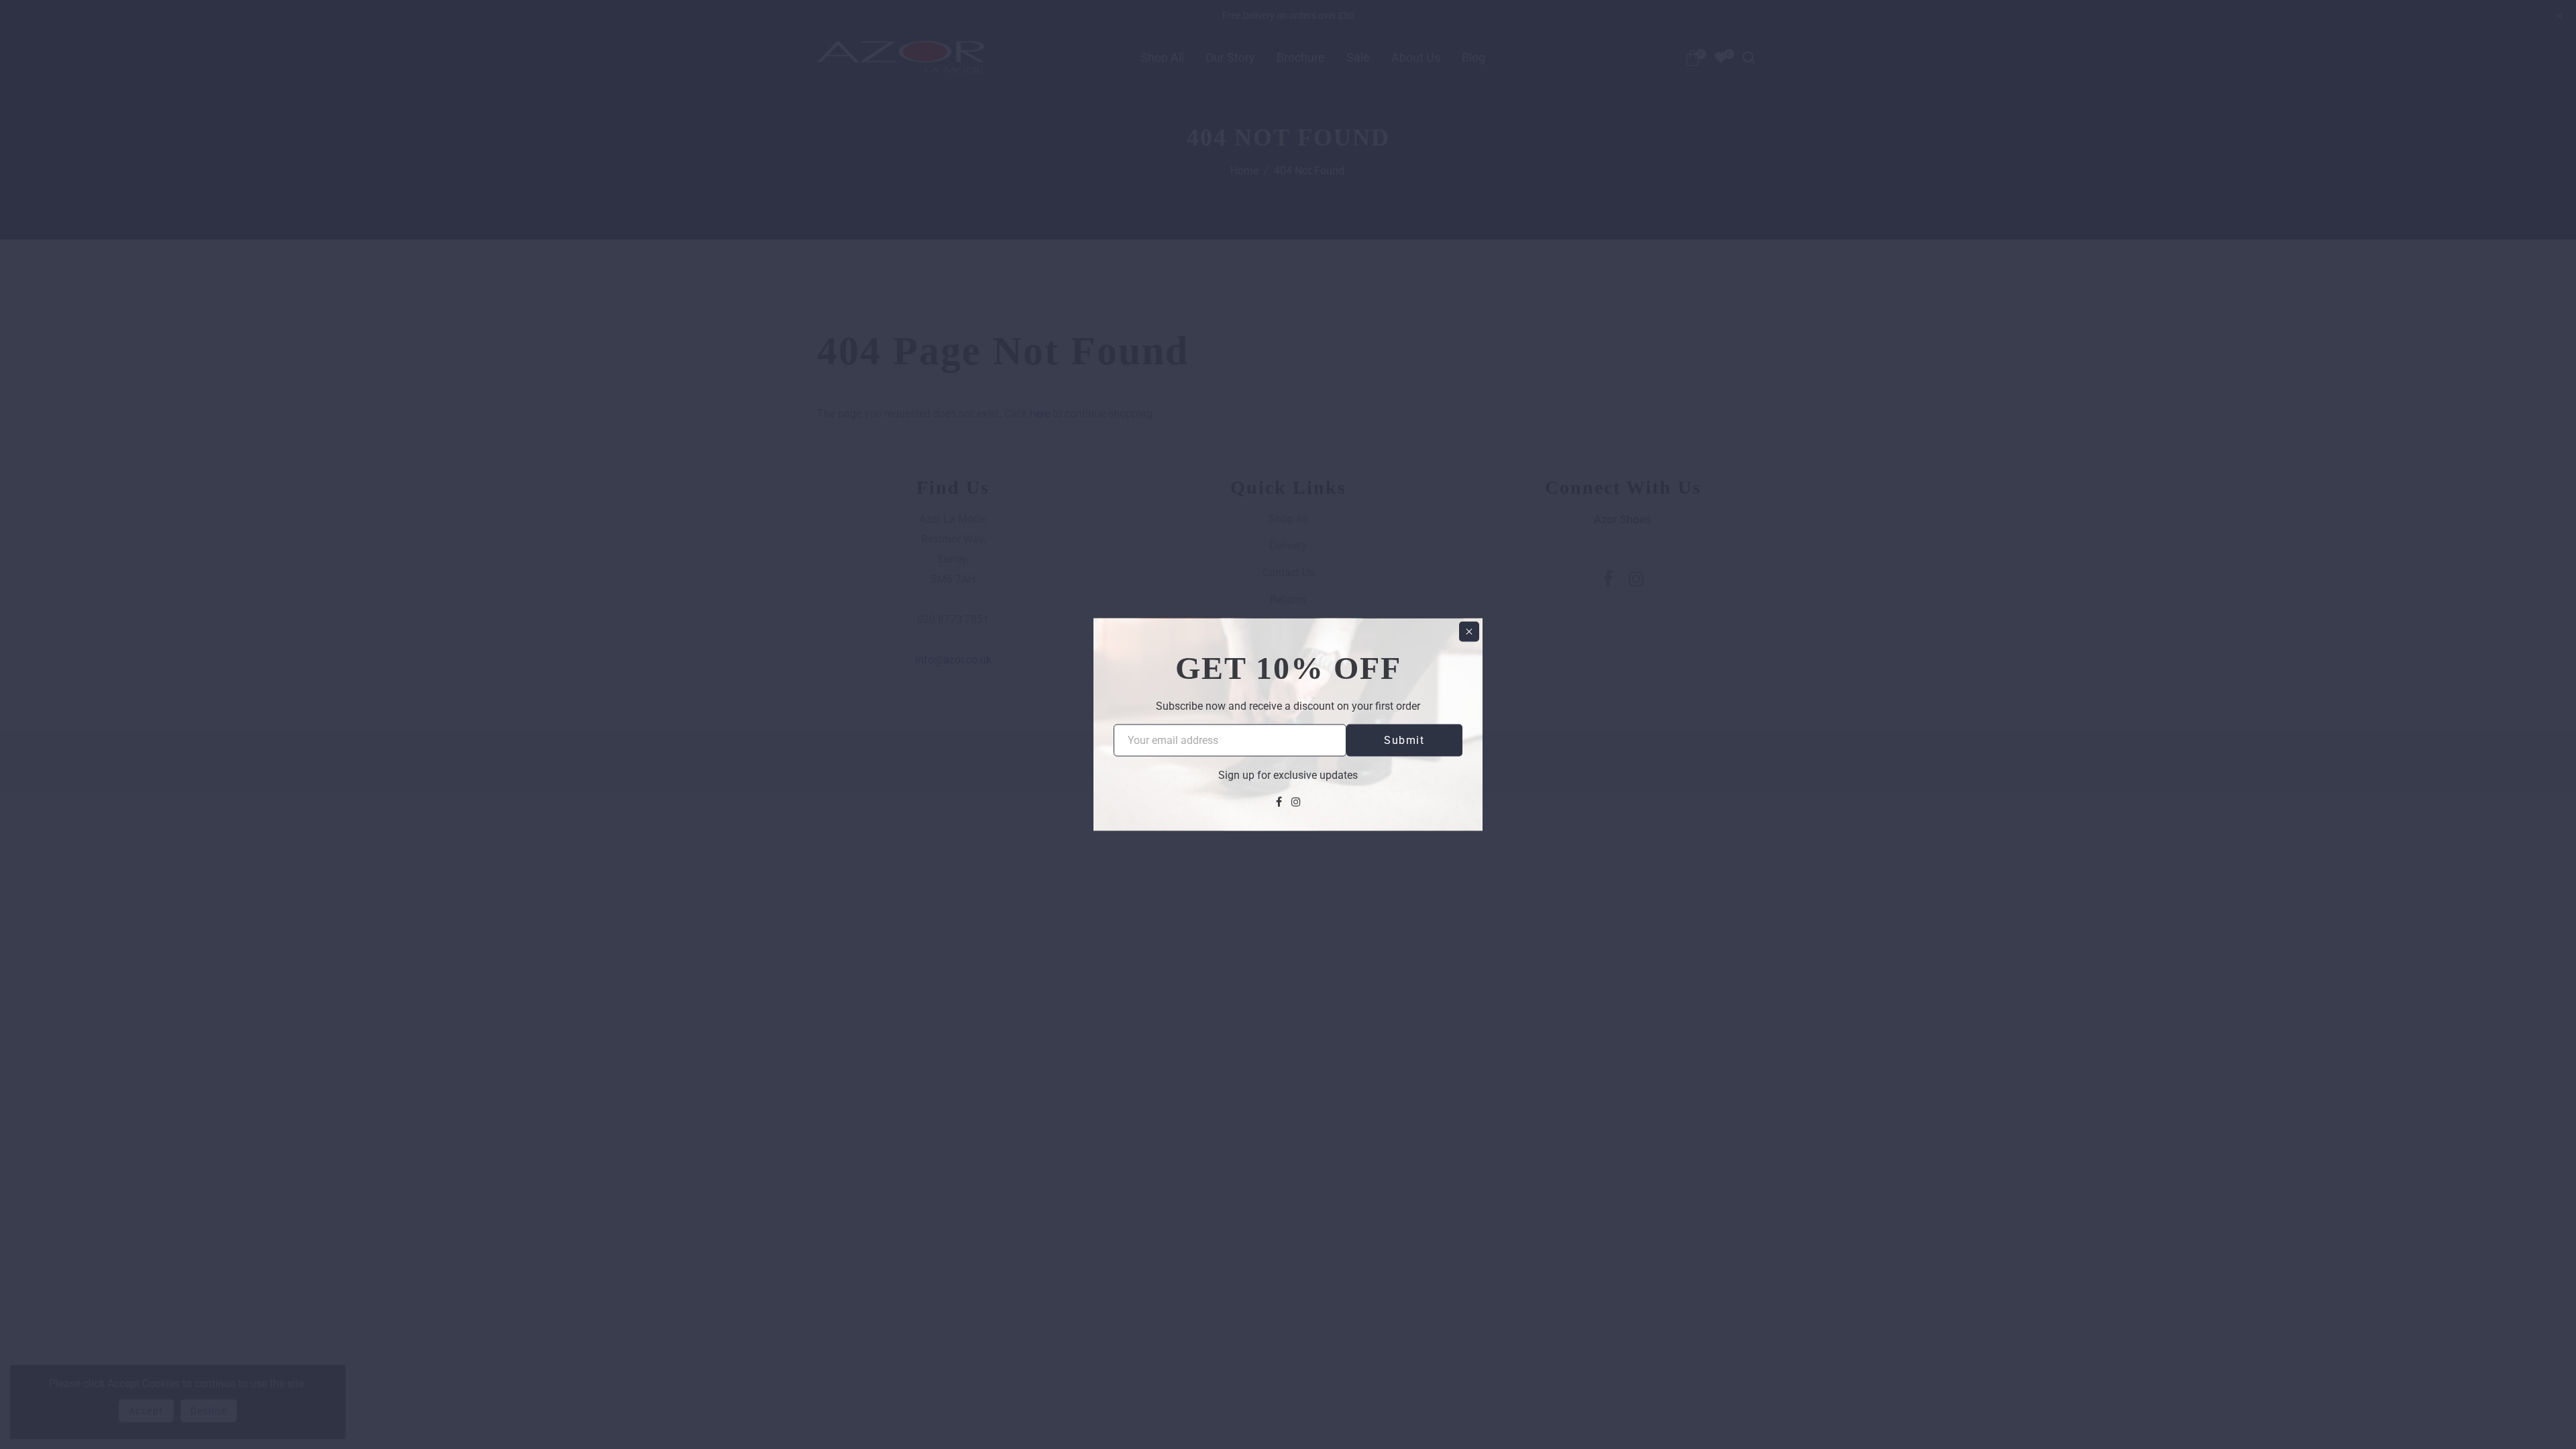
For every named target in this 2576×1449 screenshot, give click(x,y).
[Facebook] (1279, 802)
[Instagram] (1296, 802)
